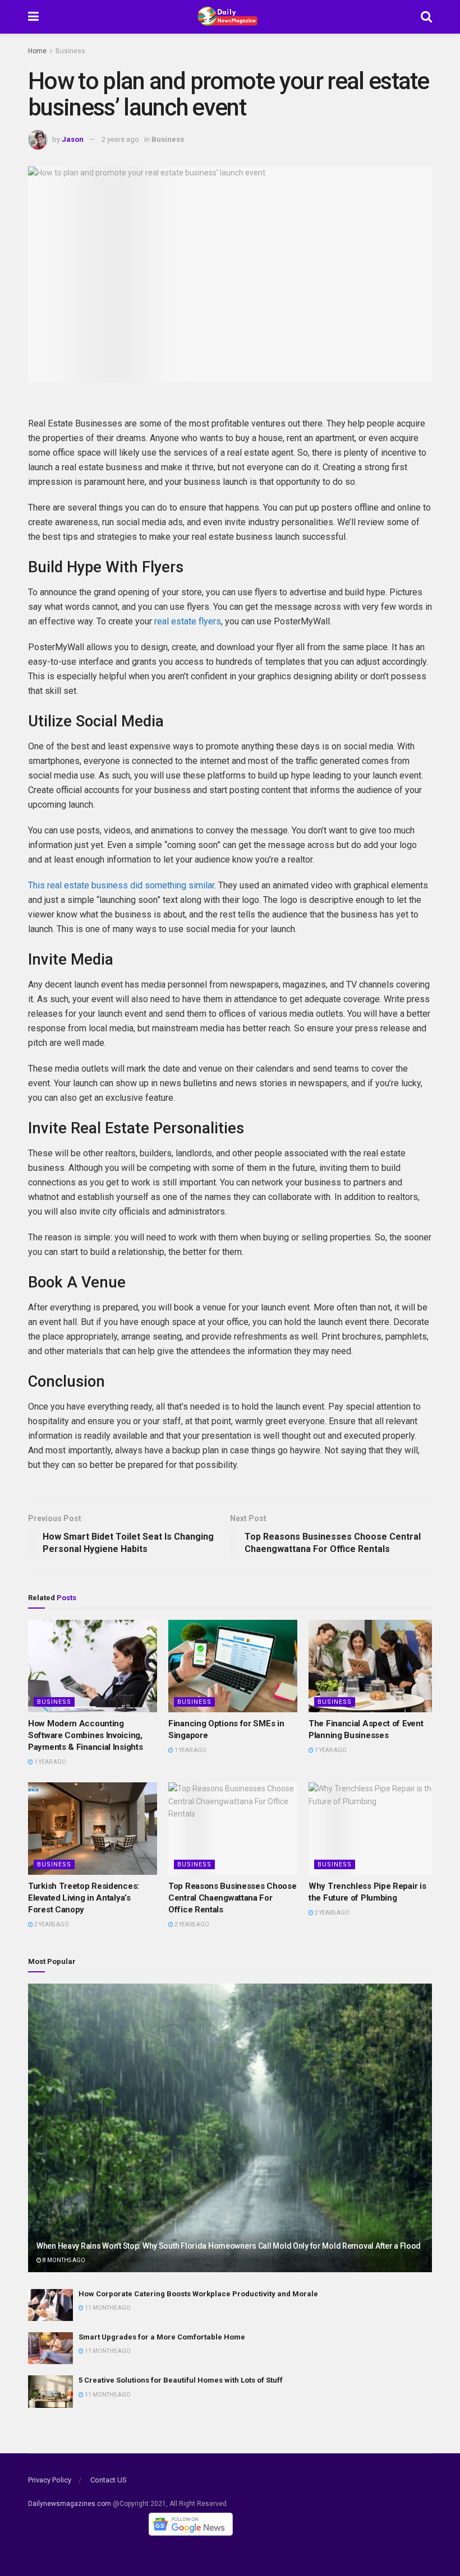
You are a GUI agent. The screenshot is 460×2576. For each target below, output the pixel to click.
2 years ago (120, 139)
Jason (73, 139)
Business (70, 51)
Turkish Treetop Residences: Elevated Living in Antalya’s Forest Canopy (84, 1898)
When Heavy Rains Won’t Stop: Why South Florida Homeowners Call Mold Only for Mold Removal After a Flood (229, 2246)
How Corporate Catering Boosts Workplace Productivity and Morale (198, 2294)
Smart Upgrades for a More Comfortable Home (162, 2337)
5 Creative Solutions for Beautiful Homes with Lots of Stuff (181, 2380)
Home (37, 51)
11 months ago (107, 2308)
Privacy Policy (50, 2480)
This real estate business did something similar (121, 885)
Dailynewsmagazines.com (70, 2504)
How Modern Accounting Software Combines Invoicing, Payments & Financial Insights (85, 1735)
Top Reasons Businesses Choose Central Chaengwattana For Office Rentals (232, 1898)
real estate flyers (188, 621)
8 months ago (63, 2260)
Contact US (109, 2480)
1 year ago (50, 1762)
